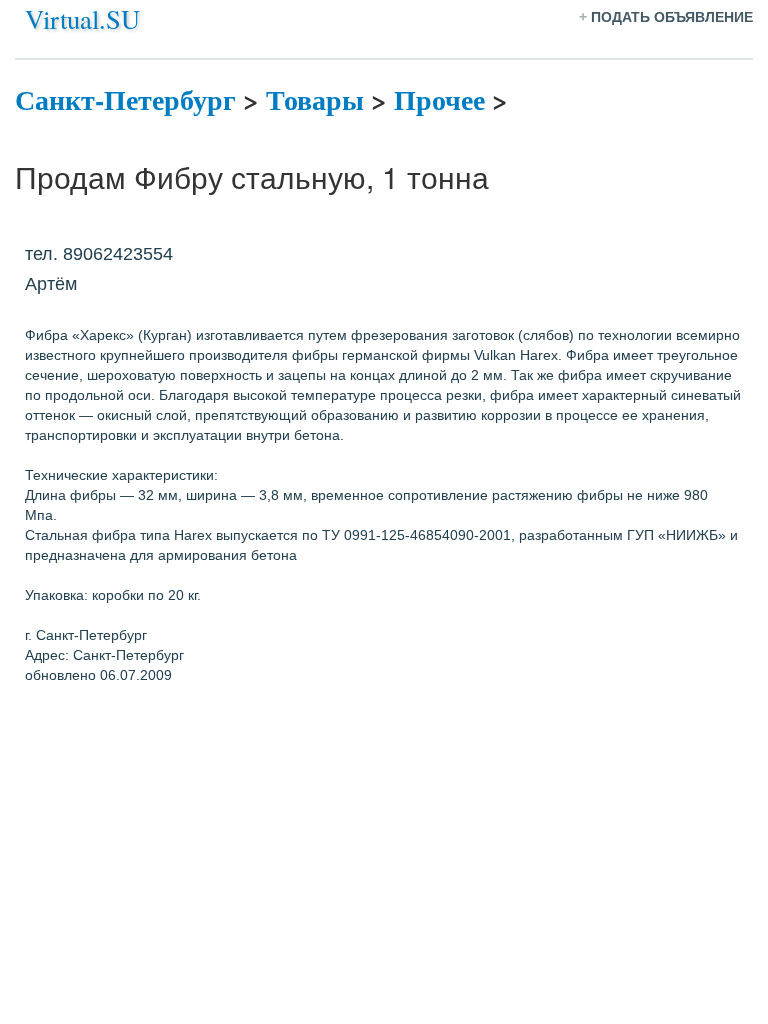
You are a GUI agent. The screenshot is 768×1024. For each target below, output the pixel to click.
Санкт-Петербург (125, 99)
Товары (315, 99)
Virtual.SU (82, 18)
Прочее (439, 99)
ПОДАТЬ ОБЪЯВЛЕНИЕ (672, 17)
